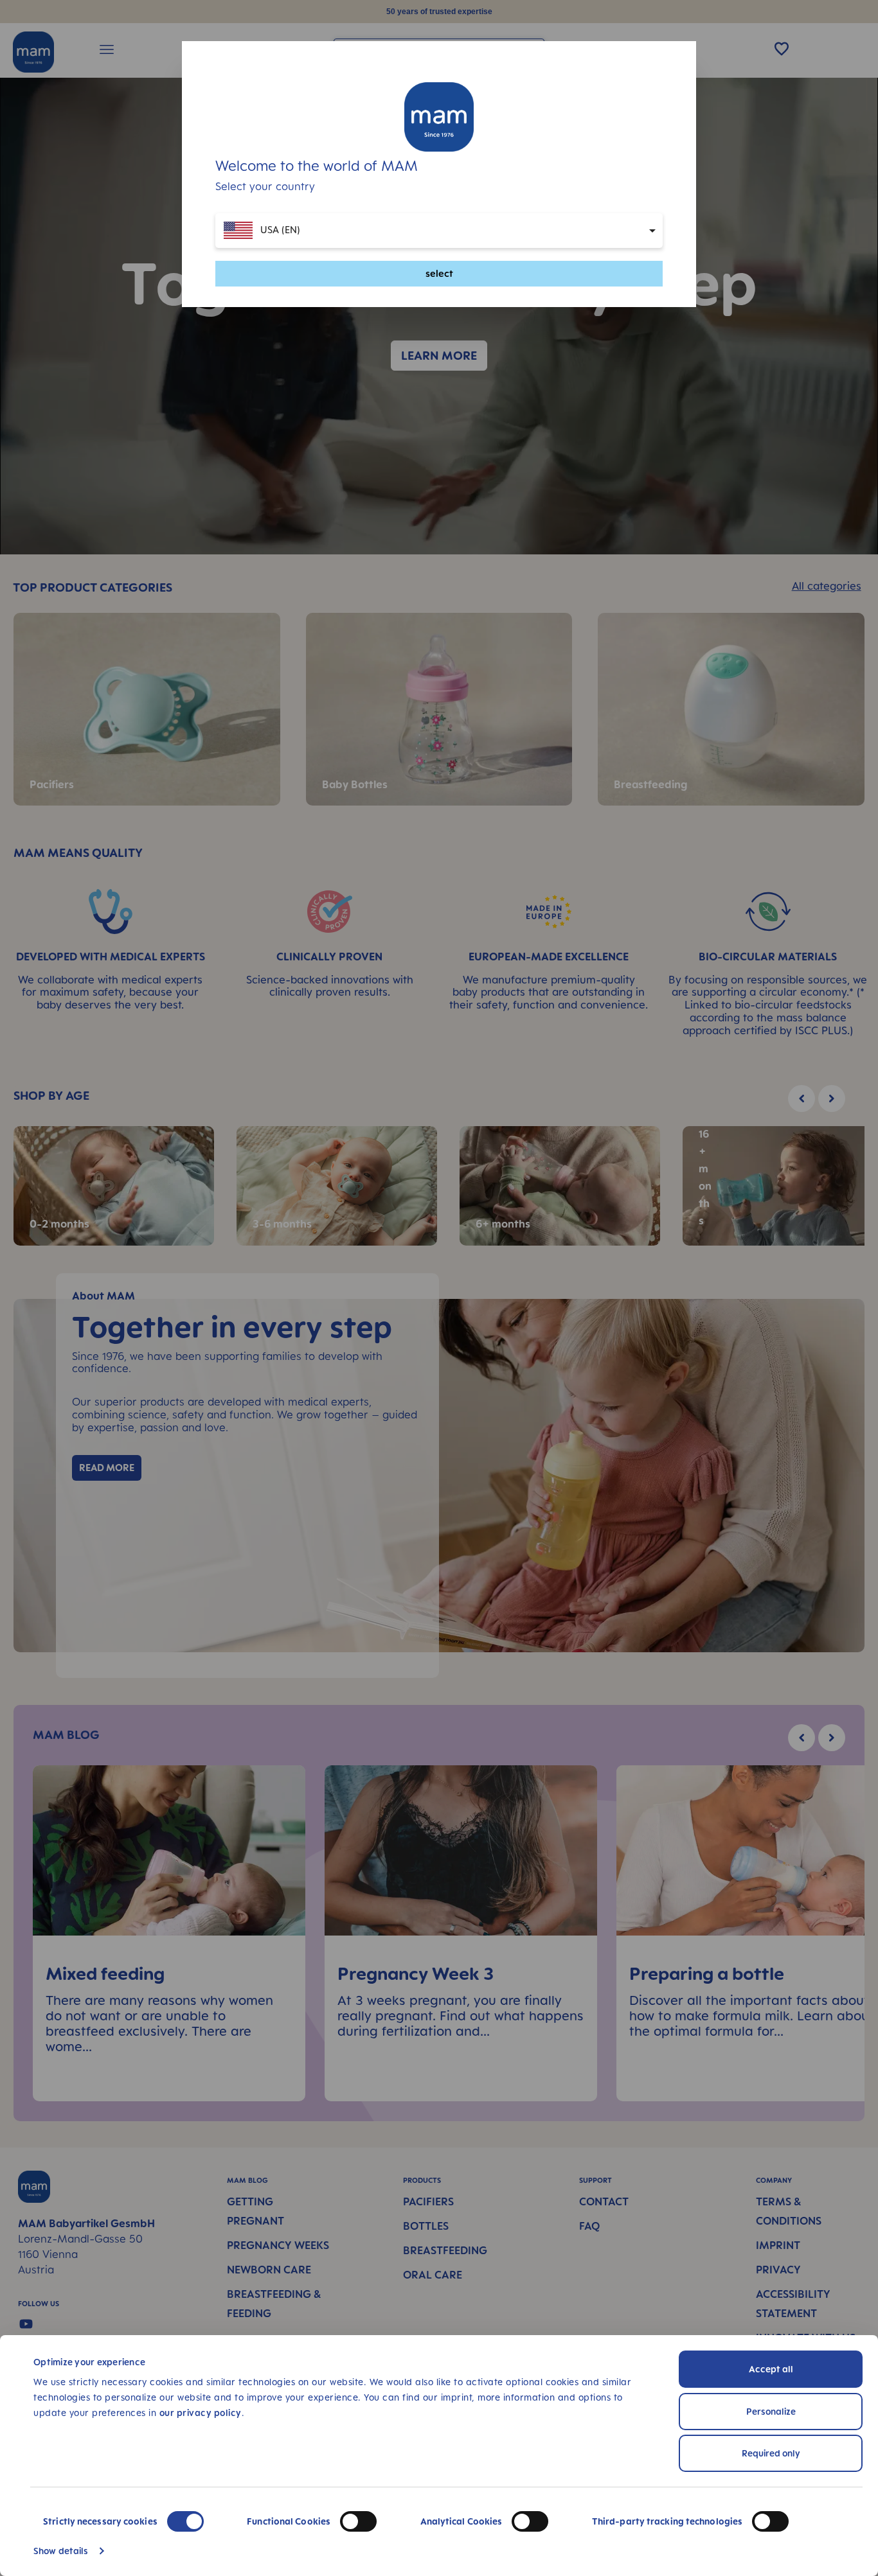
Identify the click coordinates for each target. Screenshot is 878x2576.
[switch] (358, 2521)
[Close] (674, 143)
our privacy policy (201, 2413)
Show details (61, 2551)
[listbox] (439, 231)
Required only (771, 2453)
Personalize (771, 2411)
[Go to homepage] (439, 117)
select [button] (439, 273)
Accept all (771, 2369)
